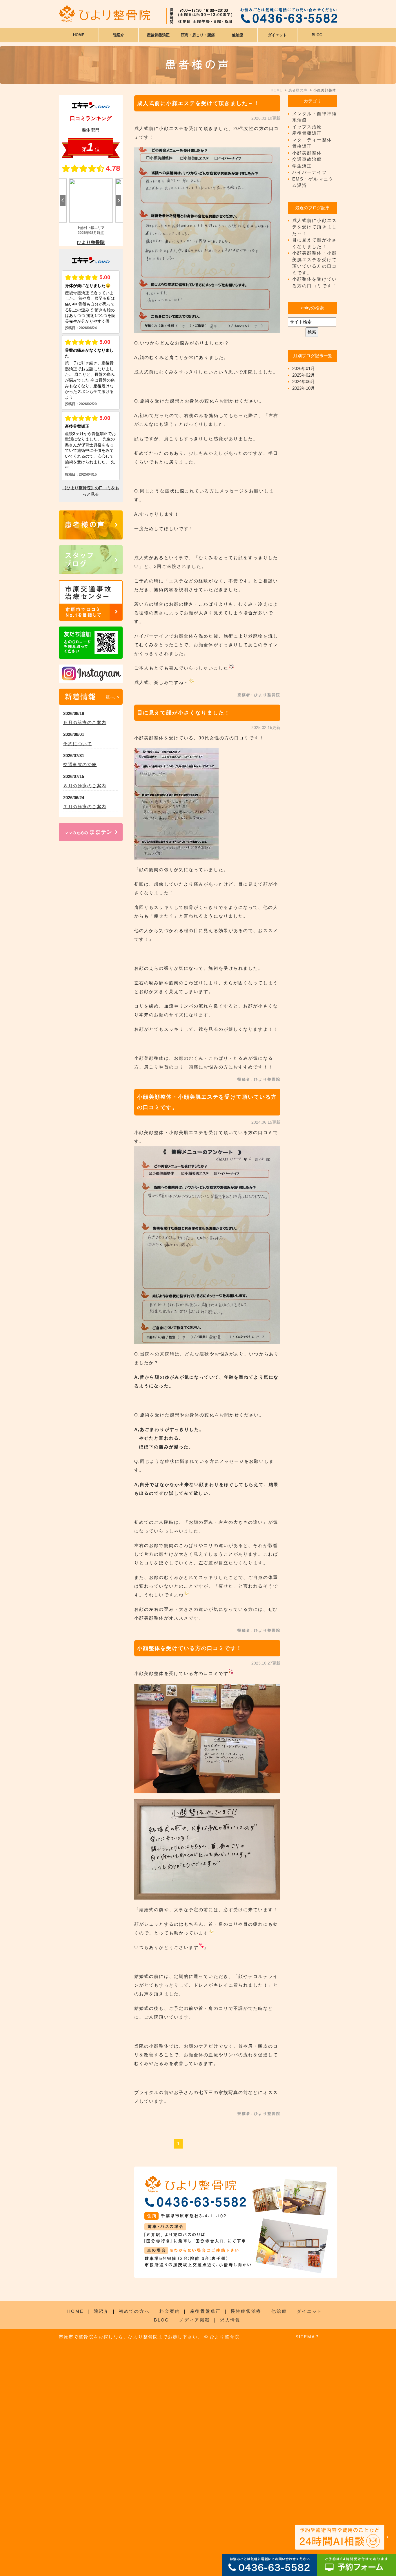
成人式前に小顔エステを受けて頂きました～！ (198, 103)
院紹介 (101, 2311)
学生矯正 (302, 166)
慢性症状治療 (246, 2311)
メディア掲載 (195, 2320)
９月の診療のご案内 (85, 722)
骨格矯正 (302, 146)
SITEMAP (307, 2337)
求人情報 (230, 2320)
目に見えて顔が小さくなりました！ (184, 713)
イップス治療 (307, 127)
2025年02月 (304, 375)
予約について (78, 744)
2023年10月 (304, 388)
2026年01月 (304, 368)
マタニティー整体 (312, 140)
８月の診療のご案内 (85, 786)
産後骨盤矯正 (307, 133)
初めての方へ (134, 2311)
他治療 (279, 2311)
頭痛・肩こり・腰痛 (198, 35)
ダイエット (310, 2311)
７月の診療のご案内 (85, 807)
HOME (79, 35)
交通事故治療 (307, 159)
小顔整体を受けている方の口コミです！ (190, 1648)
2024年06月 (304, 381)
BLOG (162, 2320)
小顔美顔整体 (307, 153)
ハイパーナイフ (310, 172)
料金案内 (170, 2311)
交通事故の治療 (80, 765)
